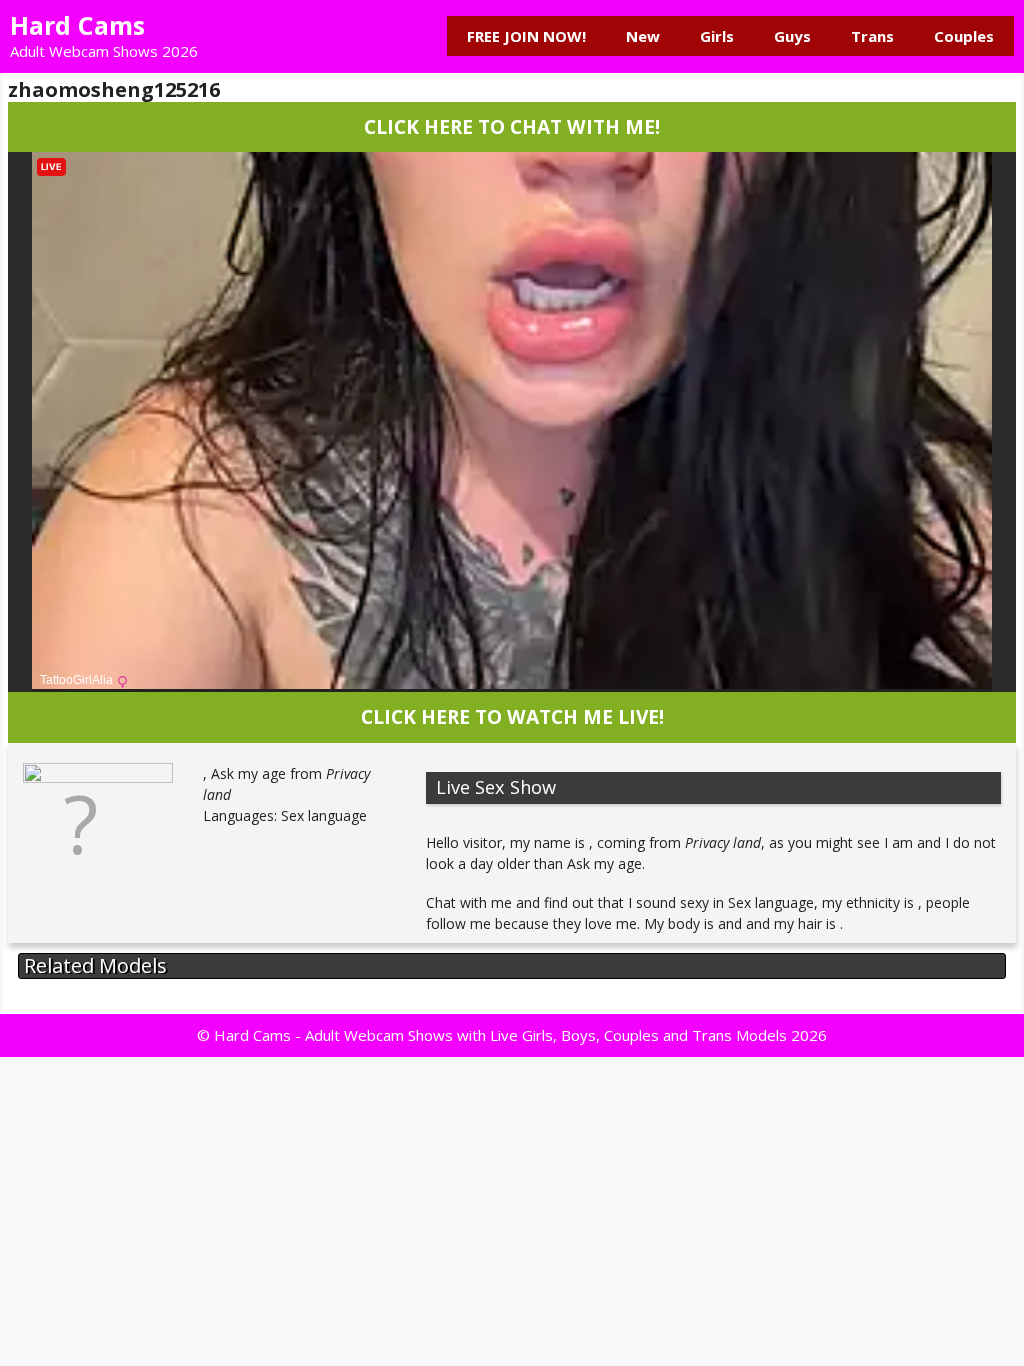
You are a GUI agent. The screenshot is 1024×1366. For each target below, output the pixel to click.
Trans (872, 36)
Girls (717, 36)
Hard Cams (77, 25)
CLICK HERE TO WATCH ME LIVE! (512, 716)
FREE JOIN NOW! (526, 36)
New (643, 36)
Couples (964, 36)
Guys (792, 36)
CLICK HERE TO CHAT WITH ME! (512, 126)
